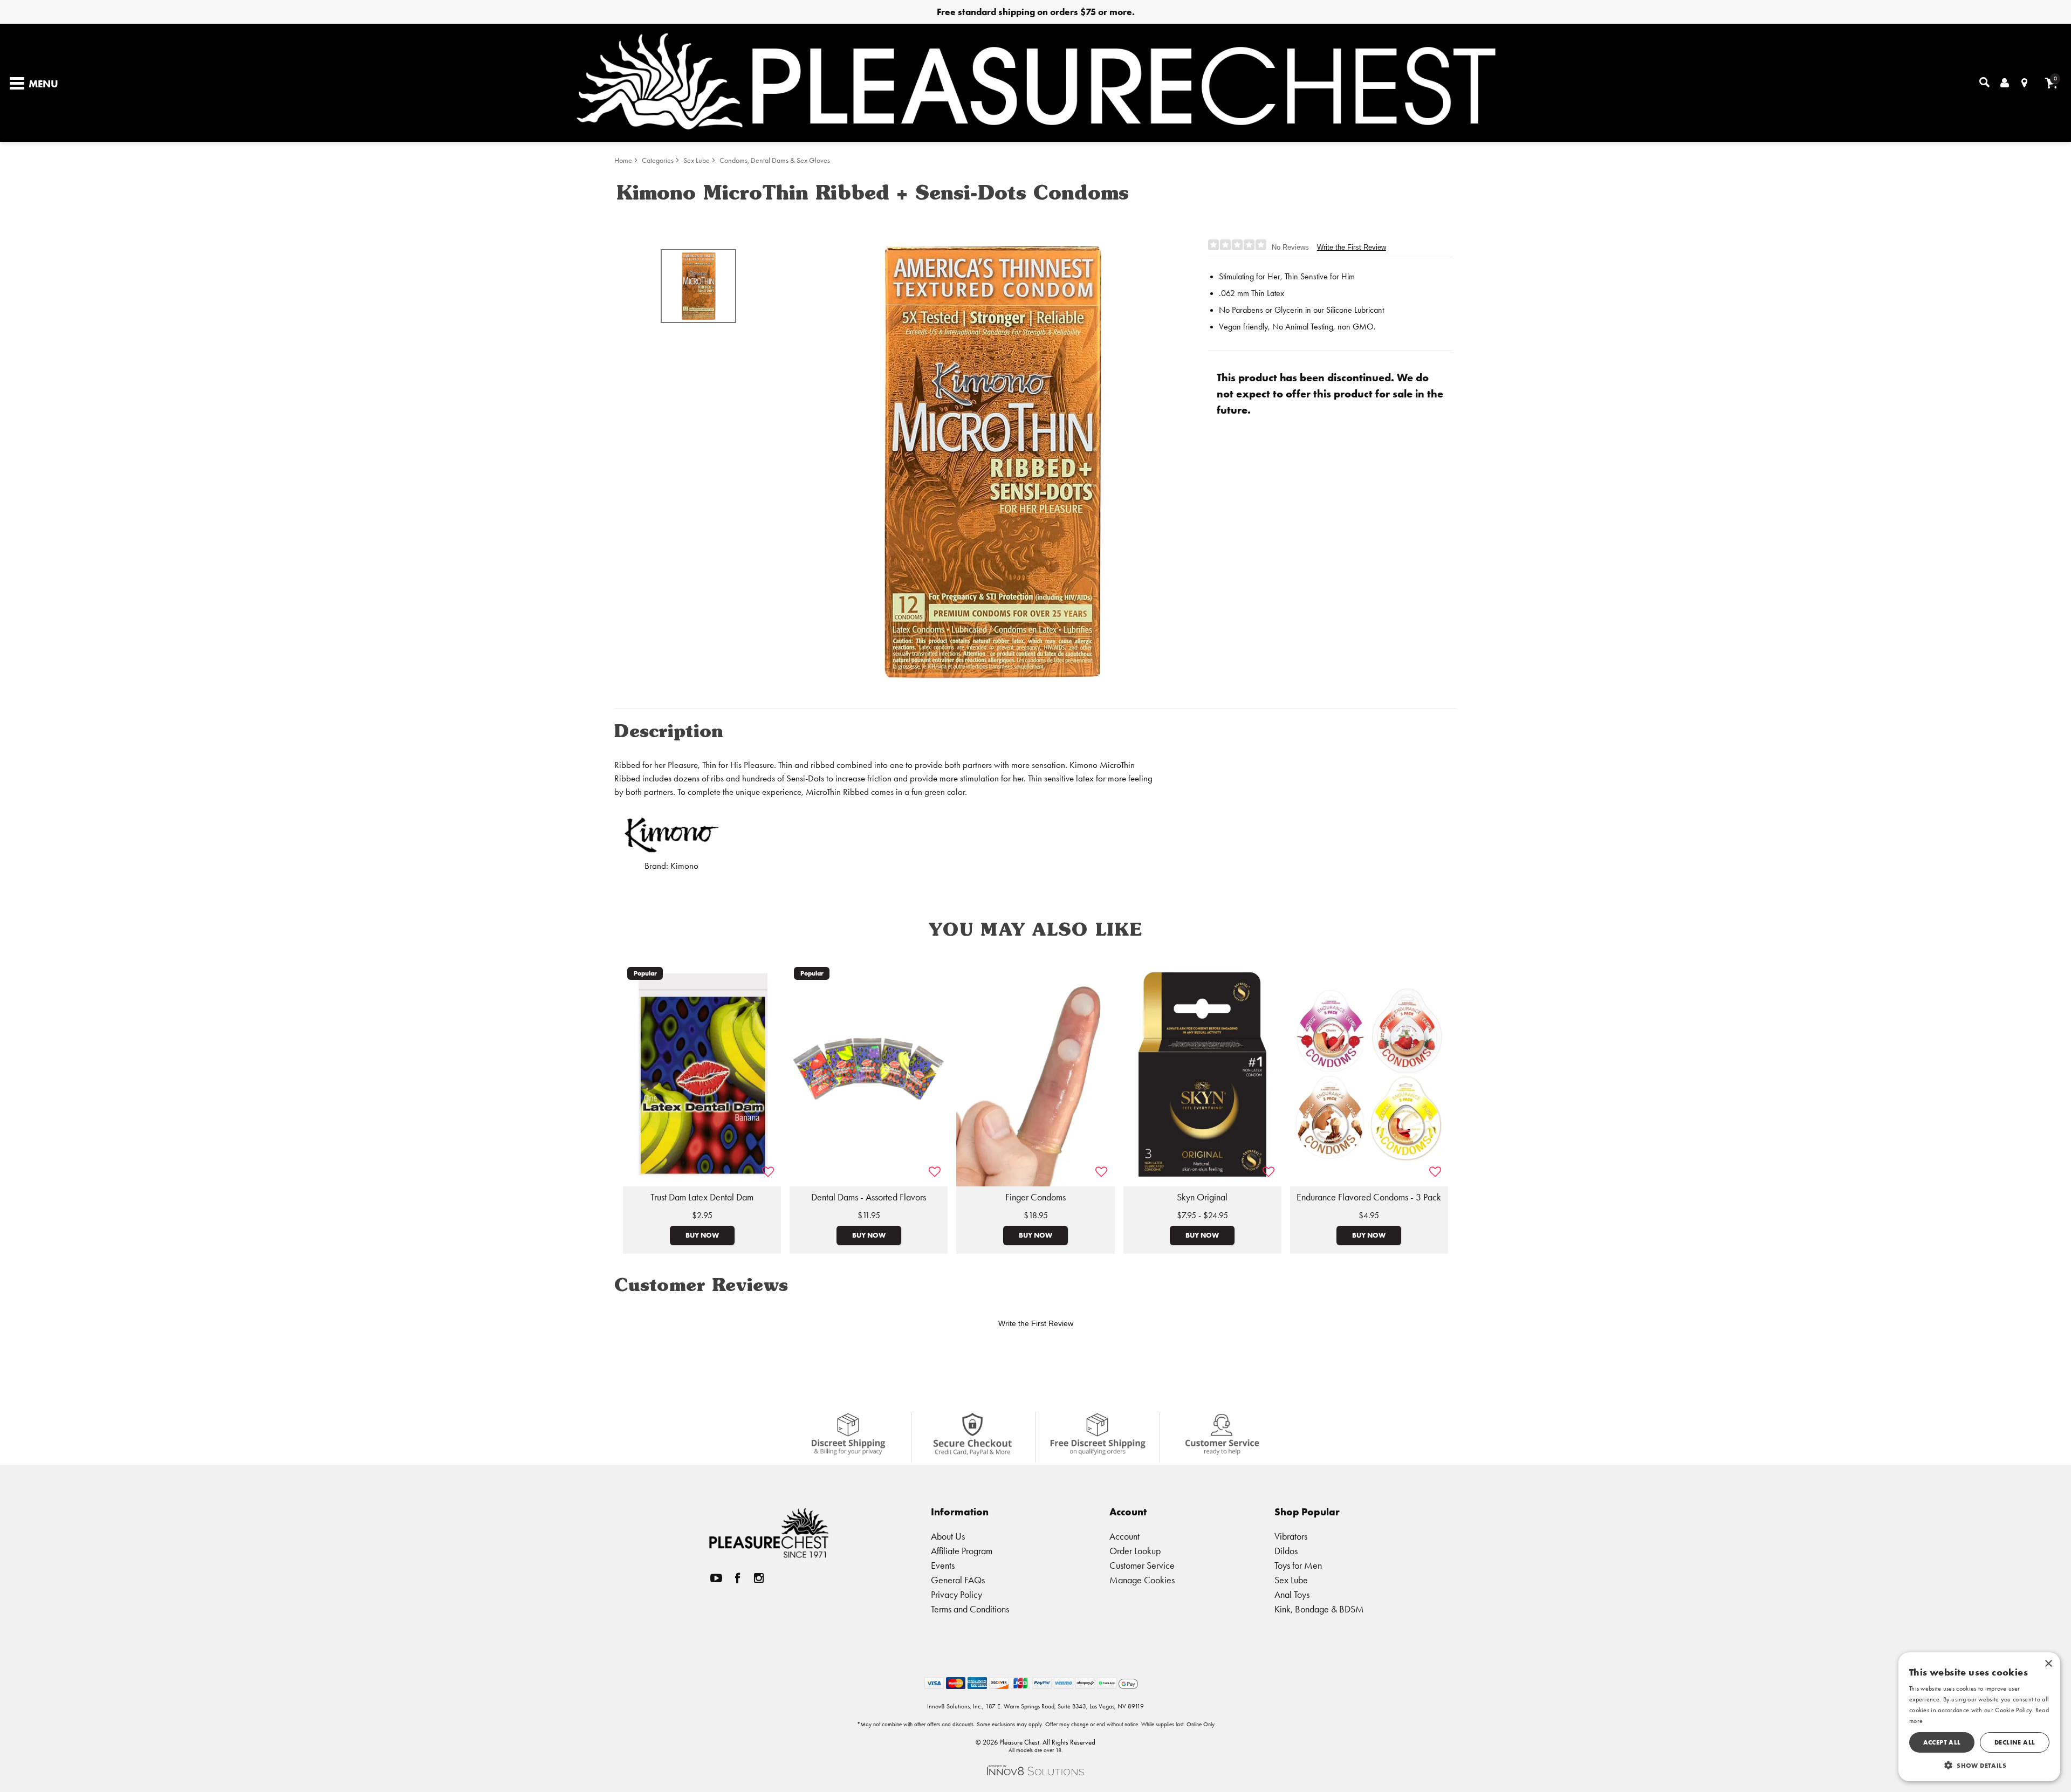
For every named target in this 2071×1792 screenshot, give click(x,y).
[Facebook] (738, 1578)
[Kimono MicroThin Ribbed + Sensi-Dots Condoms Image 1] (993, 462)
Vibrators (1291, 1536)
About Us (948, 1536)
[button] (1979, 1765)
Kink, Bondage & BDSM (1319, 1609)
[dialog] (1979, 1717)
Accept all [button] (1942, 1742)
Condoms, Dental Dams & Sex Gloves (775, 160)
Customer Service (1142, 1565)
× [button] (2048, 1664)
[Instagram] (759, 1578)
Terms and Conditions (970, 1609)
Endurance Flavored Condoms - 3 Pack (1369, 1197)
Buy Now (702, 1235)
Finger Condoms (1035, 1197)
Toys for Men (1298, 1565)
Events (943, 1565)
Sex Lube (697, 160)
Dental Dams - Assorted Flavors (869, 1197)
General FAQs (958, 1580)
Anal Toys (1292, 1594)
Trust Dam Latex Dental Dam (702, 1197)
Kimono (684, 866)
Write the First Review (1352, 247)
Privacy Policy (956, 1594)
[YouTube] (716, 1578)
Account (1124, 1536)
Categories (658, 160)
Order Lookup (1135, 1551)
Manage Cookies (1142, 1580)
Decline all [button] (2015, 1742)
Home (623, 160)
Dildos (1286, 1551)
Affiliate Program (962, 1551)
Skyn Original (1202, 1197)
